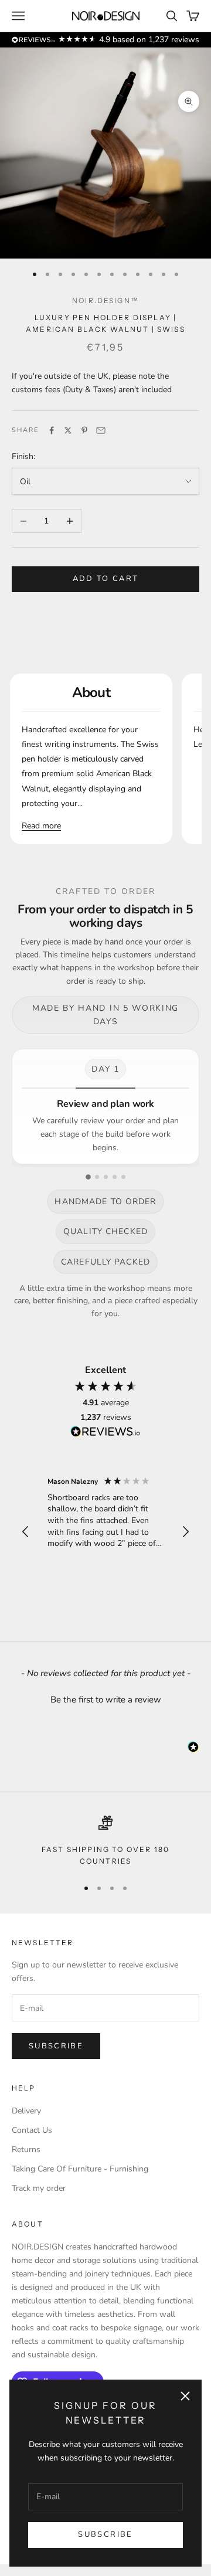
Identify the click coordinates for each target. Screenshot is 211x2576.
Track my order (39, 2188)
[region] (105, 1532)
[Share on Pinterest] (84, 430)
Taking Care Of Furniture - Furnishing (80, 2169)
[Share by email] (101, 430)
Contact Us (32, 2130)
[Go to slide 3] (106, 1177)
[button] (26, 1532)
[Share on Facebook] (52, 430)
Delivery (26, 2111)
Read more (41, 826)
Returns (26, 2150)
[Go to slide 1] (88, 1177)
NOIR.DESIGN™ (105, 300)
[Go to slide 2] (97, 1177)
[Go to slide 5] (123, 1177)
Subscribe (105, 2534)
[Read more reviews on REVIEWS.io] (105, 1433)
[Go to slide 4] (115, 1177)
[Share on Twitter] (68, 430)
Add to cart (106, 579)
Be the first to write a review (106, 1700)
